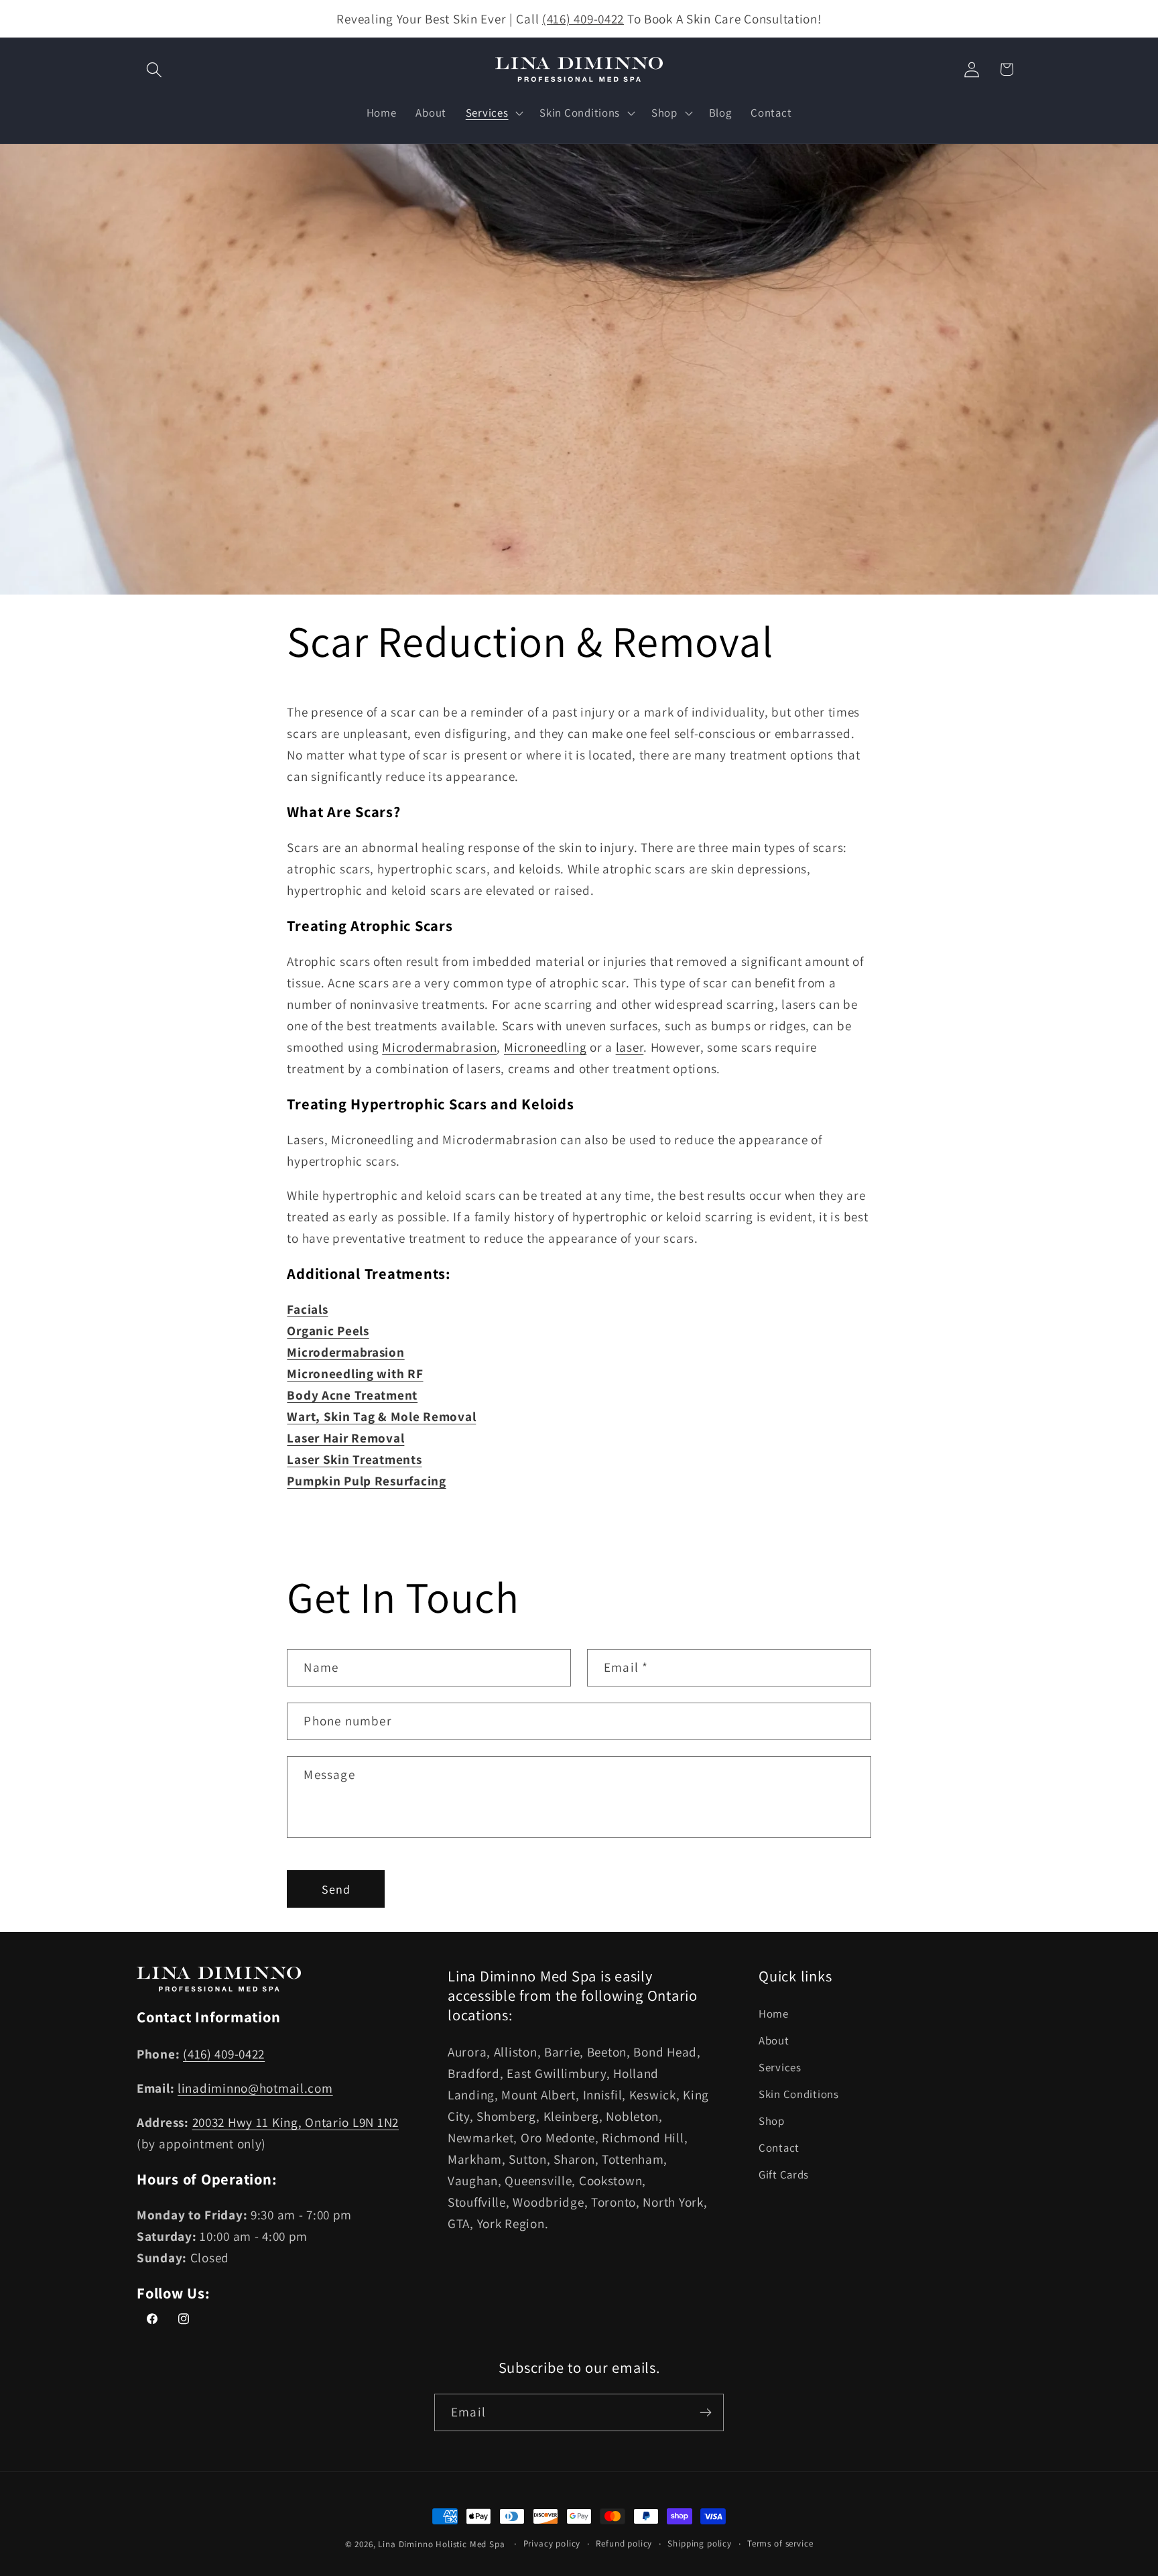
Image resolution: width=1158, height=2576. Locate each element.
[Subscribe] (705, 2412)
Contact (779, 2148)
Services (780, 2067)
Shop (772, 2121)
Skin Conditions (799, 2094)
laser (630, 1047)
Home (774, 2014)
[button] (154, 69)
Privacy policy (552, 2543)
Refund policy (624, 2543)
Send (336, 1889)
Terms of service (780, 2543)
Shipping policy (700, 2543)
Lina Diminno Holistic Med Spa (441, 2544)
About (774, 2040)
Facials (307, 1310)
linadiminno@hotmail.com (255, 2088)
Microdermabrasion (439, 1047)
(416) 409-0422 (583, 19)
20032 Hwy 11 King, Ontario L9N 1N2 (296, 2122)
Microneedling (545, 1047)
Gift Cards (784, 2174)
